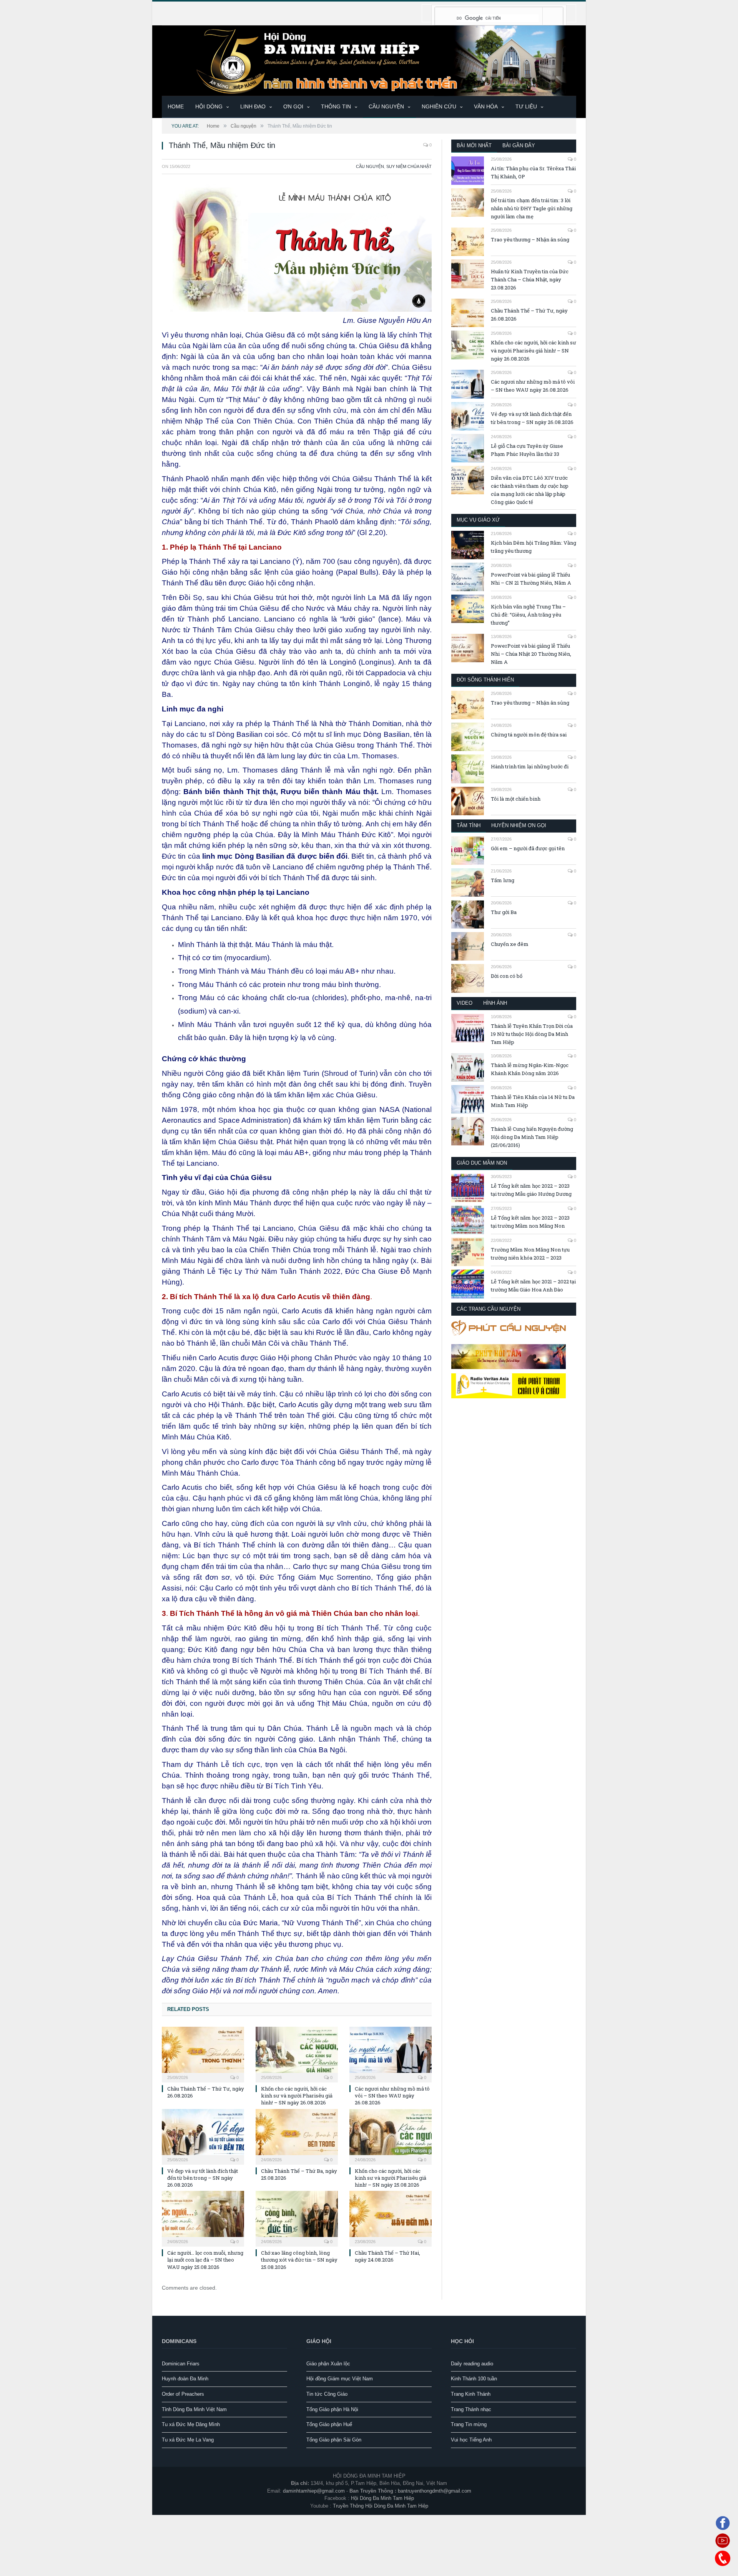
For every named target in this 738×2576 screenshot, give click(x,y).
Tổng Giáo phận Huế (329, 2424)
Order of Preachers (183, 2394)
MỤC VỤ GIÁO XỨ (478, 520)
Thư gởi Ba (504, 912)
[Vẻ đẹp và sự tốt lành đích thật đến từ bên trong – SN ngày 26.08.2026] (203, 2136)
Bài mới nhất (474, 145)
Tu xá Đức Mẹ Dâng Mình (191, 2424)
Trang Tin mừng (469, 2424)
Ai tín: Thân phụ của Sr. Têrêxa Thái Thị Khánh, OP (533, 172)
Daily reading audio (472, 2364)
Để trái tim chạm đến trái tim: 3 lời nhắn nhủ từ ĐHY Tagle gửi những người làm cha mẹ (532, 208)
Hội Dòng (209, 106)
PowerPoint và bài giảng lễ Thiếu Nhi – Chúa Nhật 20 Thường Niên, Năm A (531, 654)
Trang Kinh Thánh (471, 2394)
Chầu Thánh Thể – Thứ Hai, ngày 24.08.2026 (387, 2256)
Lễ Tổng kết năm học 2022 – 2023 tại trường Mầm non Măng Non (530, 1222)
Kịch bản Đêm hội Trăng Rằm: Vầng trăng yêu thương (534, 547)
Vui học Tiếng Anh (471, 2440)
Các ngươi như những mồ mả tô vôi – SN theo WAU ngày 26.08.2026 (392, 2096)
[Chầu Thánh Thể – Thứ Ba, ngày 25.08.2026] (297, 2136)
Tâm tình (469, 825)
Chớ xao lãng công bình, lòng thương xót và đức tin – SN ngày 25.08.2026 (299, 2260)
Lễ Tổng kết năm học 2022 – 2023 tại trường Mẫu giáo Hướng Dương (531, 1190)
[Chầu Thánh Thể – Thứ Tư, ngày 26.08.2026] (203, 2054)
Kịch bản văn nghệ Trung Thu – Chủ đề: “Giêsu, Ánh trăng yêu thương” (528, 615)
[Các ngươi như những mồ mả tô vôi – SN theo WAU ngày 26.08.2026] (391, 2054)
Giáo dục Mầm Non (482, 1163)
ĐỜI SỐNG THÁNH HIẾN (485, 680)
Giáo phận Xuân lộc (328, 2364)
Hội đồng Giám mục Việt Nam (340, 2379)
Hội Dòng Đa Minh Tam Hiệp (382, 2498)
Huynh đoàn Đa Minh (185, 2379)
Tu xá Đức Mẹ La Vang (188, 2440)
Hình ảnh (495, 1003)
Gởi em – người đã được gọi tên (528, 848)
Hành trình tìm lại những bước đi (530, 766)
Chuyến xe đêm (510, 944)
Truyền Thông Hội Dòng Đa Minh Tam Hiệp (381, 2506)
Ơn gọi (293, 106)
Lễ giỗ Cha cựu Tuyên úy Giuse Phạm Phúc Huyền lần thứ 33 (527, 450)
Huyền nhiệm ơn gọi (519, 825)
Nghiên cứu (439, 106)
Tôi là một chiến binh (516, 799)
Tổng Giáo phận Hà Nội (332, 2409)
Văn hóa (486, 106)
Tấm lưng (503, 880)
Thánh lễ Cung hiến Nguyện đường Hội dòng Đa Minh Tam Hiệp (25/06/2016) (532, 1137)
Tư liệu (526, 106)
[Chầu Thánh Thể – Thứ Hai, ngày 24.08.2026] (391, 2218)
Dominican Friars (181, 2364)
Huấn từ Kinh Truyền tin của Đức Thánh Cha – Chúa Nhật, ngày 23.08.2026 (530, 279)
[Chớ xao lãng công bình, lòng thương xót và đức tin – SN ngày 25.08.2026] (297, 2218)
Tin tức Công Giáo (327, 2394)
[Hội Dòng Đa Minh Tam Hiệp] (369, 60)
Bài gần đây (519, 145)
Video (465, 1003)
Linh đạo (253, 106)
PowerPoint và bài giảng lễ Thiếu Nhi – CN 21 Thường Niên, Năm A (531, 579)
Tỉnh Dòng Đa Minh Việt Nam (194, 2409)
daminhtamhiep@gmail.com (314, 2491)
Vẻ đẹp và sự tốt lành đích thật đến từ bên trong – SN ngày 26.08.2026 (203, 2178)
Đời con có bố (507, 976)
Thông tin (336, 106)
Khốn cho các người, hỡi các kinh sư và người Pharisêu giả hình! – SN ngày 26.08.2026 (297, 2096)
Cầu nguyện (386, 106)
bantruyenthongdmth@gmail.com (435, 2491)
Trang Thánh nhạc (471, 2409)
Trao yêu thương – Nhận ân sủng (530, 239)
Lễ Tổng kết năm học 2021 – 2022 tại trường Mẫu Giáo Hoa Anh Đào (533, 1286)
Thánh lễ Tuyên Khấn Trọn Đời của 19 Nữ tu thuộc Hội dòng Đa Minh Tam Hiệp (532, 1034)
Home (176, 106)
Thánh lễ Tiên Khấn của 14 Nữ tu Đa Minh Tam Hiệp (533, 1101)
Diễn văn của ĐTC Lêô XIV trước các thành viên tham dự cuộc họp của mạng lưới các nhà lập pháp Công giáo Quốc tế (530, 490)
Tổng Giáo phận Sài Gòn (334, 2440)
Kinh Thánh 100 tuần (474, 2379)
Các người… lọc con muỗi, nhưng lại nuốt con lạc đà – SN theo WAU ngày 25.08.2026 (205, 2260)
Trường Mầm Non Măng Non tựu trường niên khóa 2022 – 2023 (530, 1254)
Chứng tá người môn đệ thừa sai (529, 735)
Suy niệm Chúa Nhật (409, 166)
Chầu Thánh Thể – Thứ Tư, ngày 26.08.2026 (529, 315)
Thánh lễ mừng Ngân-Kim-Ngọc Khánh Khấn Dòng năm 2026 (530, 1069)
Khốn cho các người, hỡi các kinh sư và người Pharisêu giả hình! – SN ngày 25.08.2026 (391, 2178)
